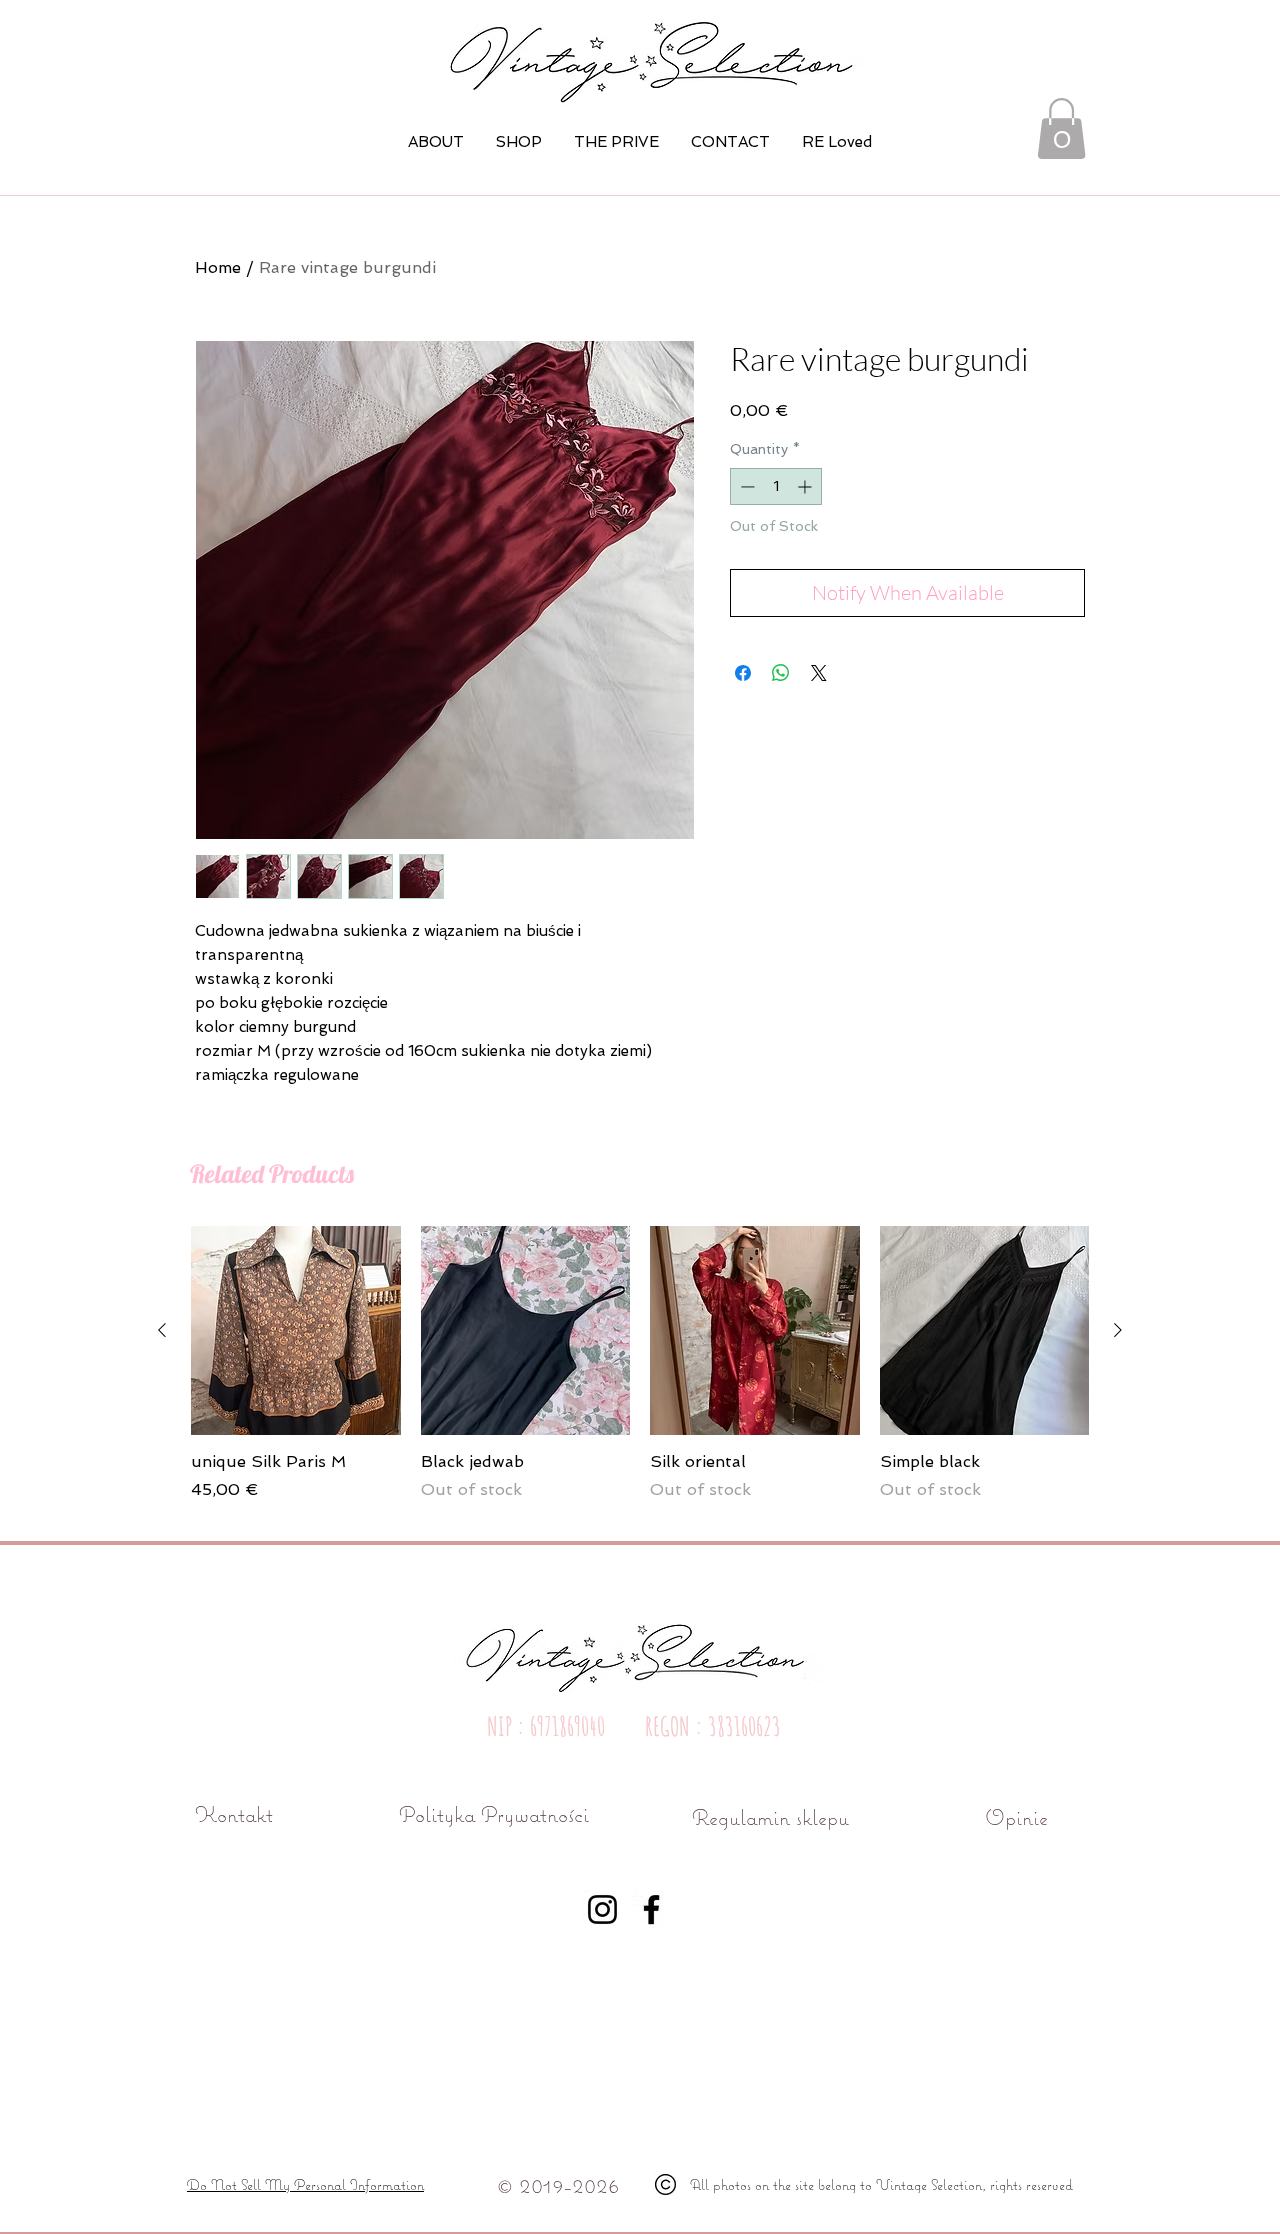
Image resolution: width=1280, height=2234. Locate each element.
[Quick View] (296, 1331)
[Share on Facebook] (743, 673)
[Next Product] (1118, 1330)
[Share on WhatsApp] (781, 673)
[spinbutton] (776, 486)
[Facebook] (651, 1909)
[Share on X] (819, 673)
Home (218, 267)
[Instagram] (602, 1909)
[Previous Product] (162, 1330)
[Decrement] (745, 486)
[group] (640, 1375)
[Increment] (806, 486)
